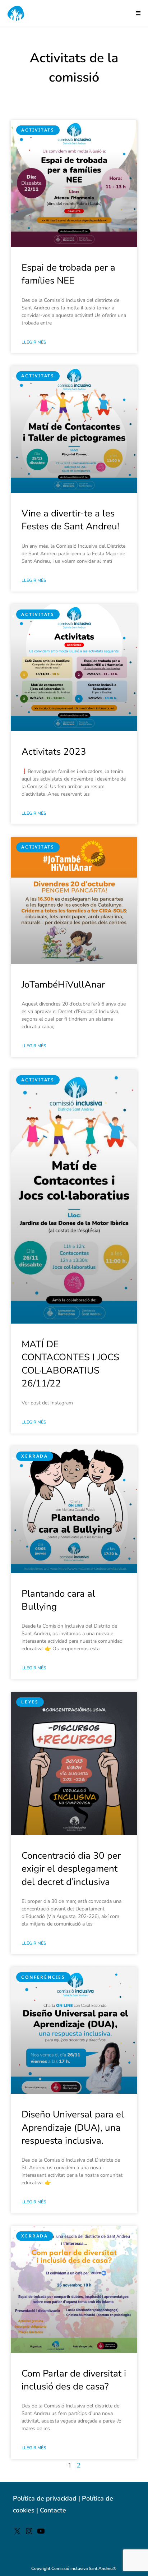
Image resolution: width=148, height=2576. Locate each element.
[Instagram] (29, 2533)
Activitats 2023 (54, 752)
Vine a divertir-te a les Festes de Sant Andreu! (70, 520)
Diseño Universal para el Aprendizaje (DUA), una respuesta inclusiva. (73, 2127)
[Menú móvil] (138, 13)
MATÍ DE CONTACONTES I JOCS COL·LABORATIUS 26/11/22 (70, 1364)
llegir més (34, 342)
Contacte (53, 2510)
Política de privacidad (45, 2498)
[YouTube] (41, 2533)
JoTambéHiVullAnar (63, 985)
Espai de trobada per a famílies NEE (68, 274)
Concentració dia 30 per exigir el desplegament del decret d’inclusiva (71, 1869)
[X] (17, 2533)
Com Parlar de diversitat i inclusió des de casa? (74, 2380)
